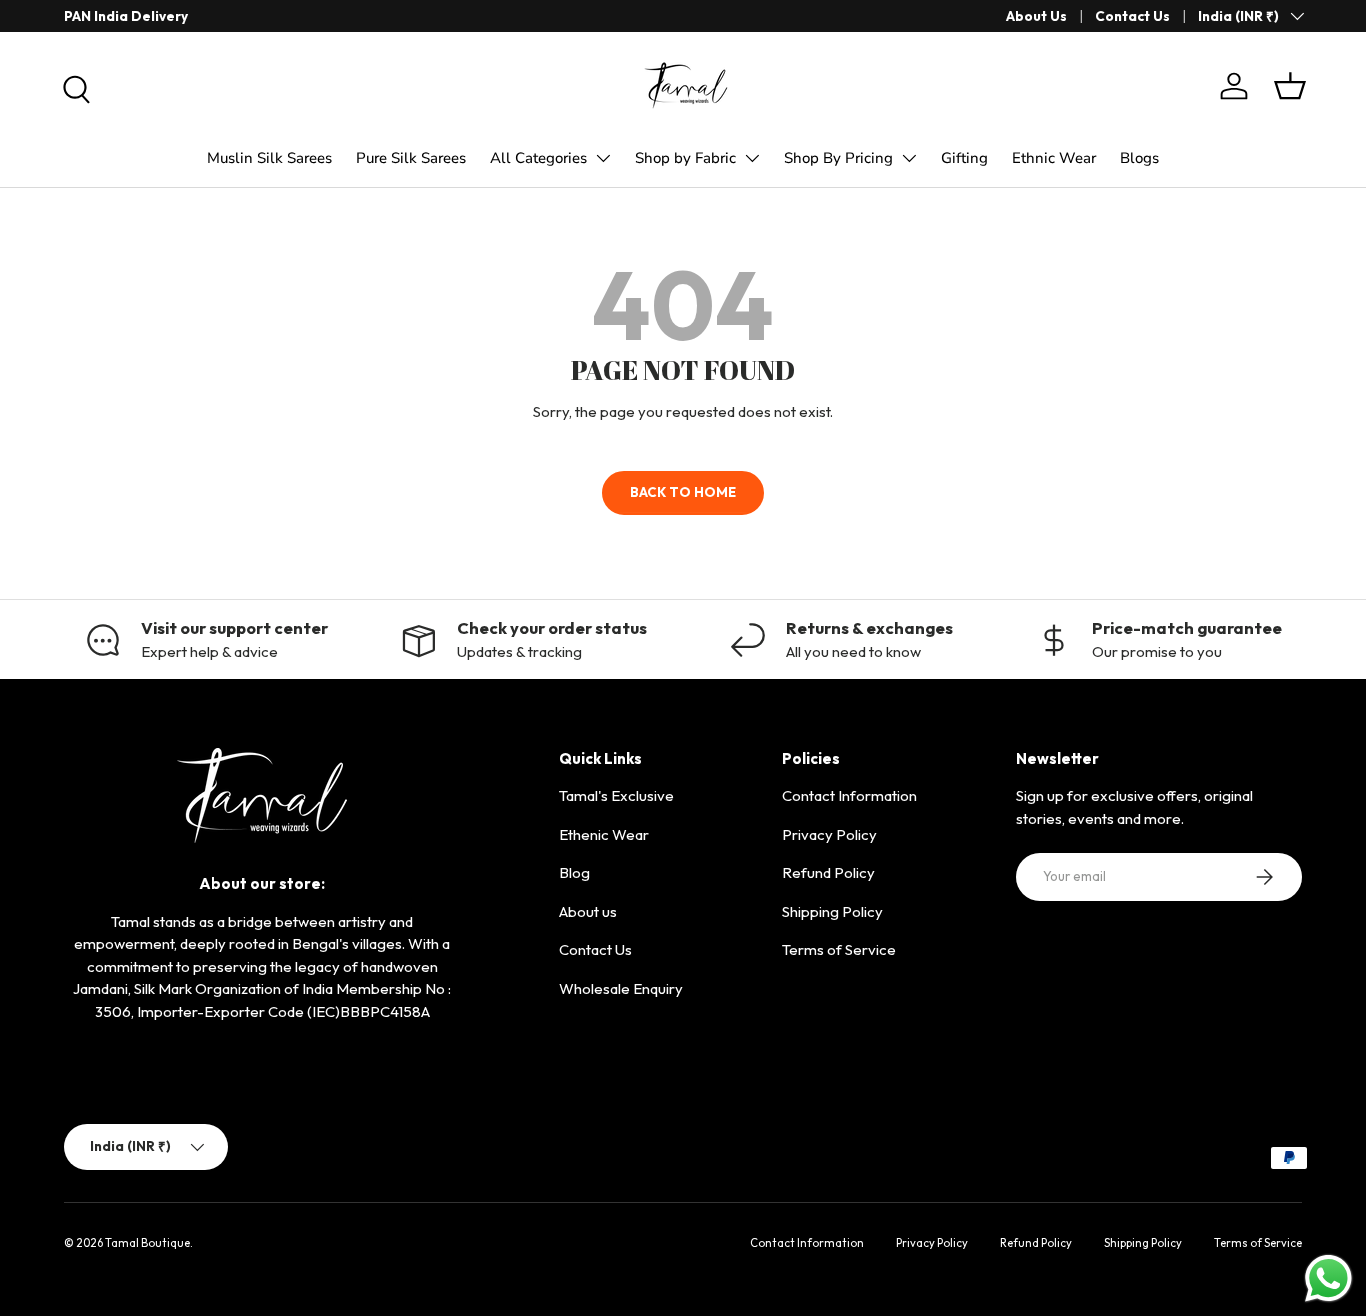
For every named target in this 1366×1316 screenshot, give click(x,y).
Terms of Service (839, 949)
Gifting (964, 158)
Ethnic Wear (1054, 158)
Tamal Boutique (147, 1243)
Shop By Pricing (838, 158)
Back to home (683, 492)
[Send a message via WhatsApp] (1328, 1278)
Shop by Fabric (685, 158)
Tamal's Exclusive (616, 795)
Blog (574, 872)
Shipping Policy (832, 911)
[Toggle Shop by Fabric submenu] (752, 158)
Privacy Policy (829, 834)
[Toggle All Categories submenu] (603, 158)
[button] (1290, 86)
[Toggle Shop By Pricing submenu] (909, 158)
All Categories (538, 158)
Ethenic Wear (604, 834)
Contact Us (1132, 16)
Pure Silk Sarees (411, 158)
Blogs (1139, 158)
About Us (1036, 16)
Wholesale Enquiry (621, 988)
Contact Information (849, 795)
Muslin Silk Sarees (269, 158)
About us (588, 911)
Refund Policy (828, 872)
